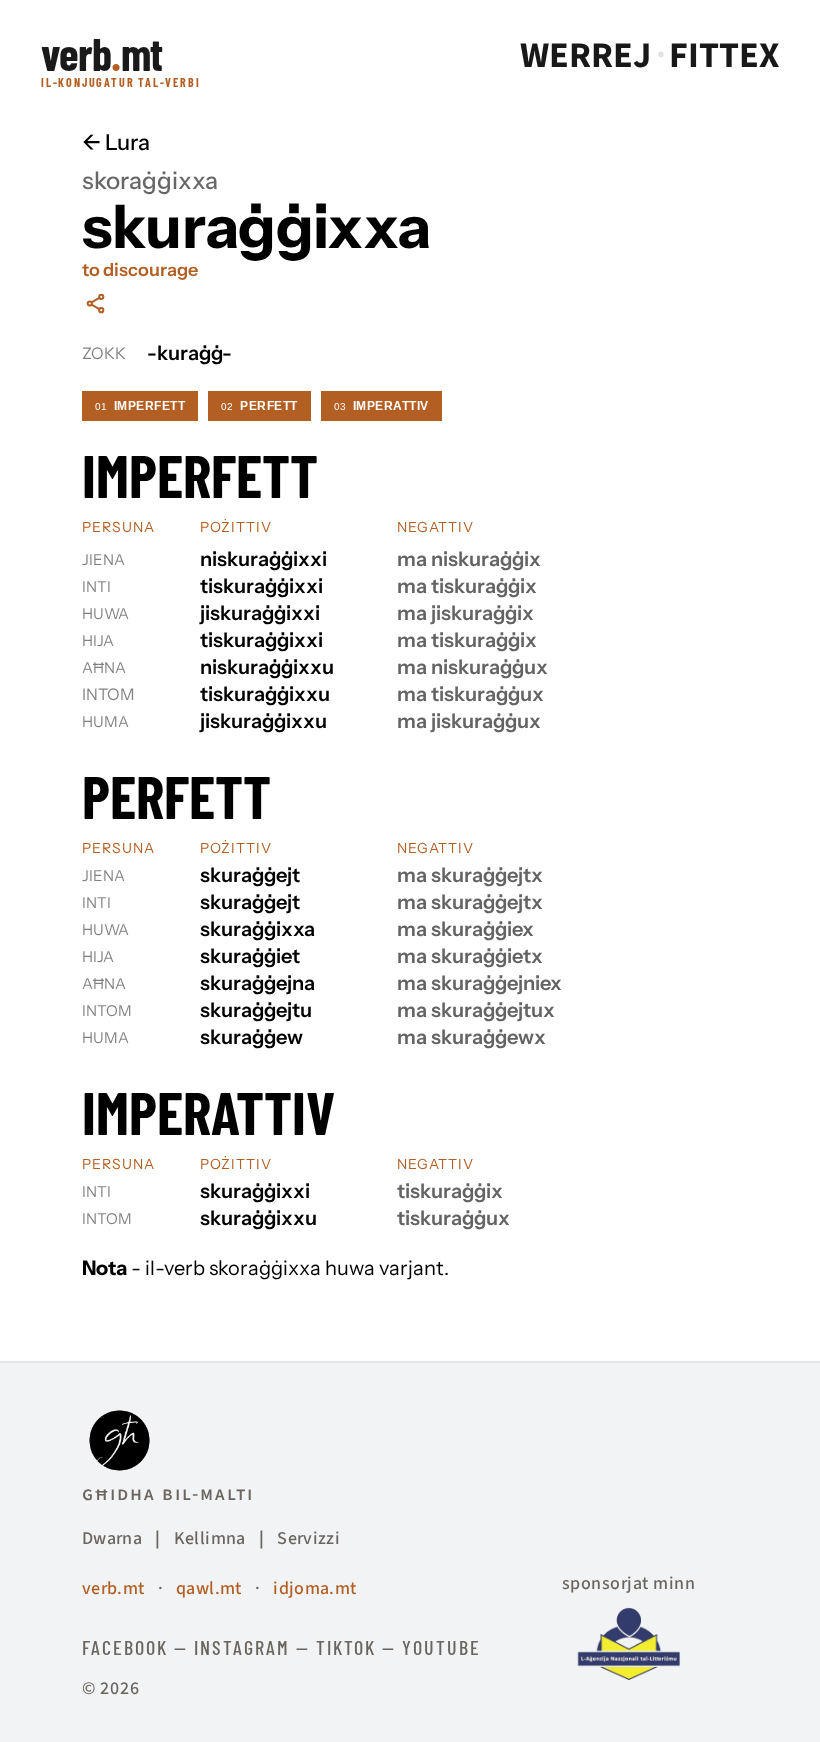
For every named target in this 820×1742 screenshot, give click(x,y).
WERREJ (585, 56)
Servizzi (308, 1538)
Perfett (259, 406)
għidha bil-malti (168, 1494)
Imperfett (140, 406)
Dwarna (112, 1538)
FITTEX (724, 56)
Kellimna (210, 1538)
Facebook (125, 1647)
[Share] (95, 303)
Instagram (242, 1647)
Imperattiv (381, 406)
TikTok (346, 1647)
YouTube (441, 1647)
